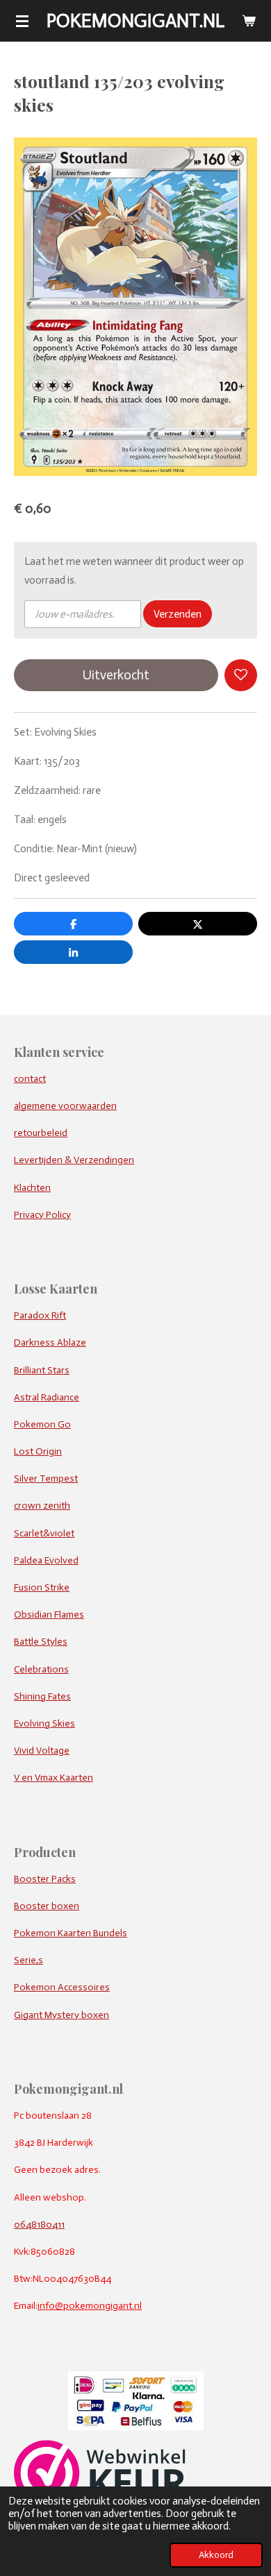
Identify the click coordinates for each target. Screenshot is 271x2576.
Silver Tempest (46, 1478)
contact (30, 1079)
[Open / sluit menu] (22, 21)
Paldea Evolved (46, 1560)
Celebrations (41, 1669)
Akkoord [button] (216, 2555)
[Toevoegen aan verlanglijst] (241, 676)
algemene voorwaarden (65, 1106)
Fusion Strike (42, 1587)
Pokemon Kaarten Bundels (71, 1933)
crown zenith (42, 1506)
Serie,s (28, 1960)
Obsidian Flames (49, 1615)
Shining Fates (42, 1696)
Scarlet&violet (44, 1533)
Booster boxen (47, 1906)
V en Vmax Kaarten (54, 1778)
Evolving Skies (44, 1723)
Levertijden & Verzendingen (74, 1160)
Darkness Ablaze (50, 1342)
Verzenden (178, 614)
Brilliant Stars (42, 1370)
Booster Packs (45, 1879)
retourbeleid (41, 1133)
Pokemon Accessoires (62, 1987)
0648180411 (39, 2225)
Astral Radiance (47, 1397)
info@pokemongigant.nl (90, 2306)
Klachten (32, 1188)
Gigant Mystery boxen (61, 2015)
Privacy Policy (42, 1215)
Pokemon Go (42, 1424)
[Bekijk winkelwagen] (249, 21)
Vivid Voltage (42, 1751)
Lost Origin (38, 1451)
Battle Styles (41, 1642)
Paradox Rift (40, 1315)
